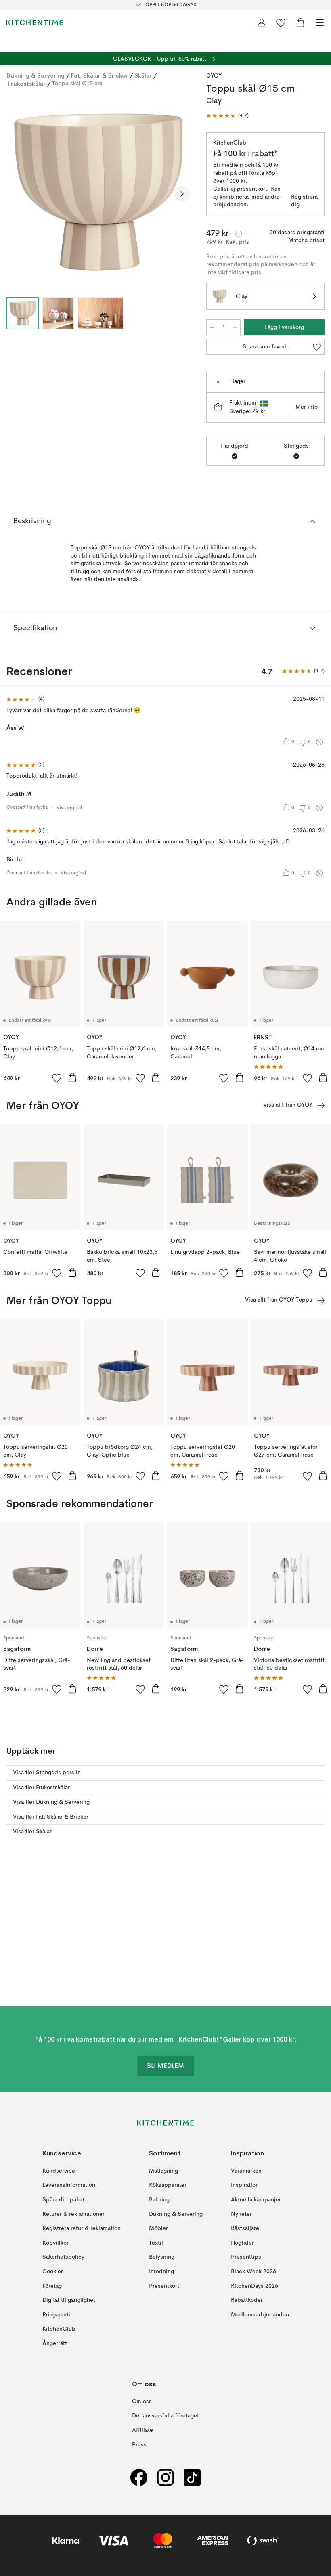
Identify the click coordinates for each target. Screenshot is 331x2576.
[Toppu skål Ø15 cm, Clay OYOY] (98, 192)
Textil (156, 2243)
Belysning (162, 2257)
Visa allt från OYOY (288, 1105)
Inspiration (245, 2185)
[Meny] (320, 23)
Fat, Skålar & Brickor (100, 75)
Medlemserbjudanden (260, 2315)
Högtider (242, 2243)
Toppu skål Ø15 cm (77, 84)
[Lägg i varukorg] (72, 1077)
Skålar (143, 75)
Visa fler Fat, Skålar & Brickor (51, 1817)
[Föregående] (15, 194)
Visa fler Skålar (32, 1832)
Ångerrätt (55, 2343)
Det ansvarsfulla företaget (165, 2416)
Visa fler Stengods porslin (47, 1773)
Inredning (161, 2272)
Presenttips (246, 2257)
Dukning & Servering (36, 75)
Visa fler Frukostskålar (41, 1788)
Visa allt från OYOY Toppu (279, 1300)
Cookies (53, 2272)
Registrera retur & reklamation (82, 2228)
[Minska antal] (212, 327)
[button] (227, 116)
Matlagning (163, 2171)
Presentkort (164, 2286)
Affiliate (142, 2430)
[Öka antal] (235, 327)
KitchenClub (59, 2329)
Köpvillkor (56, 2243)
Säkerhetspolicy (63, 2257)
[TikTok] (192, 2477)
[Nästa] (182, 194)
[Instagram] (165, 2477)
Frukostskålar (27, 84)
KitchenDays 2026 (255, 2286)
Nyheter (241, 2214)
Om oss (142, 2402)
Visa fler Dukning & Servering (51, 1802)
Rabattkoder (247, 2300)
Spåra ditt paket (63, 2200)
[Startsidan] (35, 23)
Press (139, 2445)
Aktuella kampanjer (256, 2200)
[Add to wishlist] (57, 1078)
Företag (52, 2286)
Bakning (159, 2200)
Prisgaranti (56, 2315)
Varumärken (246, 2171)
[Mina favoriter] (281, 23)
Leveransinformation (69, 2185)
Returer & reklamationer (73, 2214)
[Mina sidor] (262, 23)
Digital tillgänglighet (69, 2300)
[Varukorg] (300, 23)
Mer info (307, 407)
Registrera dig (304, 201)
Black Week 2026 (253, 2272)
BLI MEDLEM (165, 2066)
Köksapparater (168, 2185)
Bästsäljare (245, 2228)
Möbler (158, 2228)
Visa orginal (69, 808)
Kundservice (59, 2171)
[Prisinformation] (239, 234)
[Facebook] (139, 2477)
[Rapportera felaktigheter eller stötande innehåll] (319, 742)
